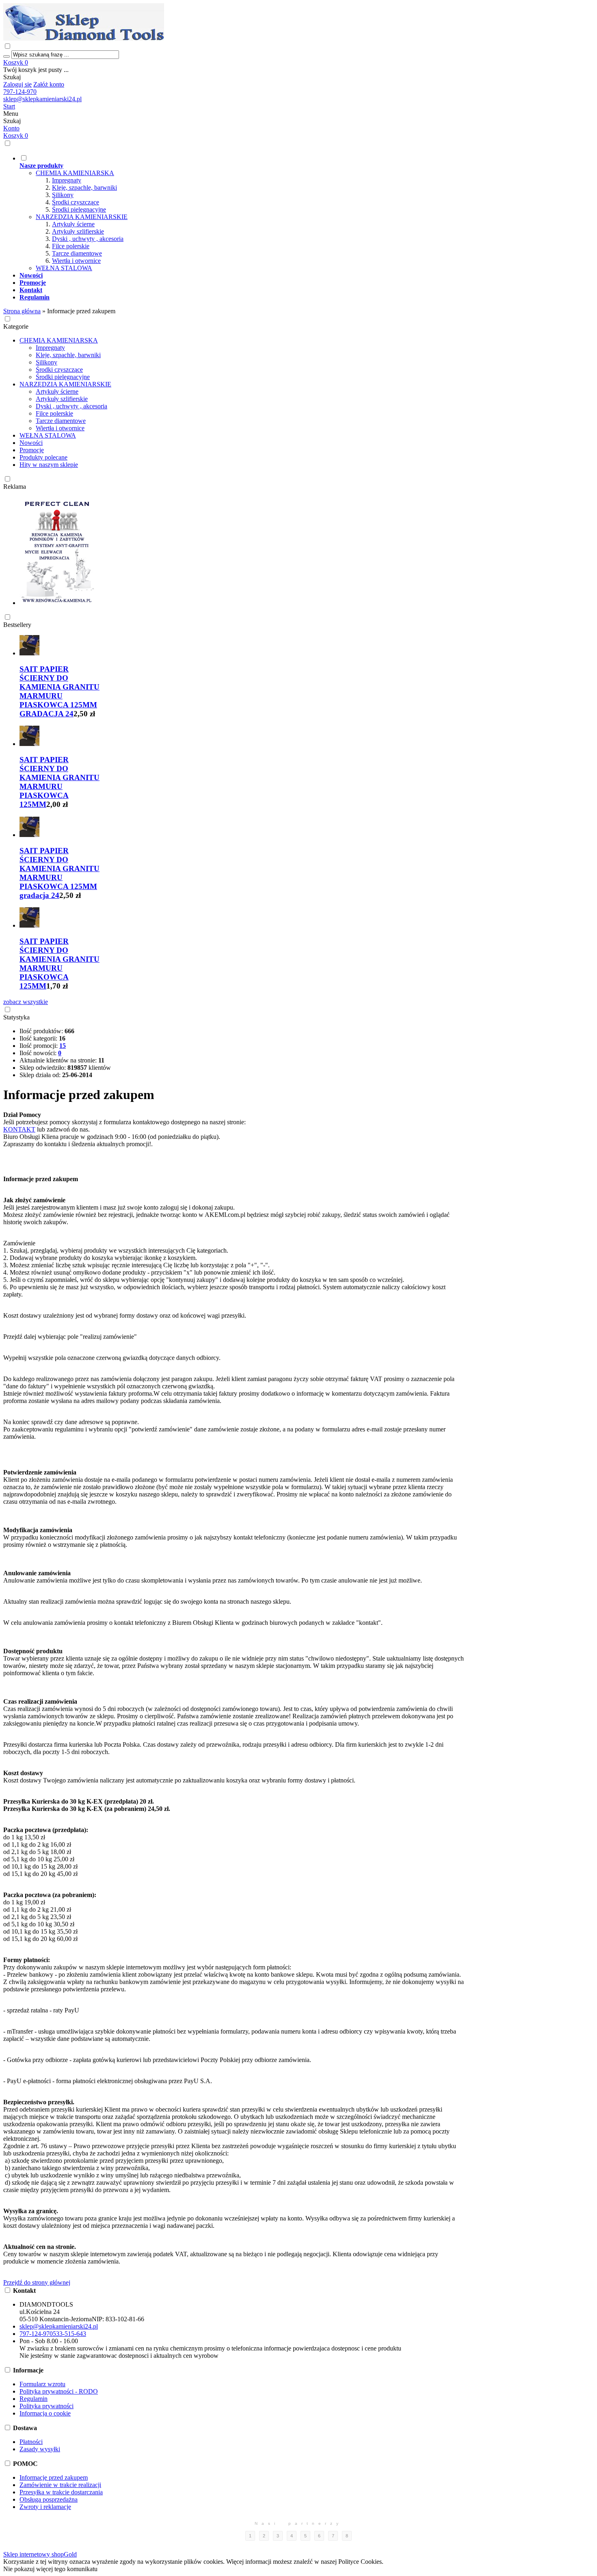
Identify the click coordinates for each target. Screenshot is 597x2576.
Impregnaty (67, 180)
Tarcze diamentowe (77, 253)
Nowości (31, 443)
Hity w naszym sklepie (49, 465)
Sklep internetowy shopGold (40, 2554)
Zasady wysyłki (40, 2449)
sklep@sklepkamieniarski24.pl (42, 99)
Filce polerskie (71, 246)
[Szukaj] (6, 56)
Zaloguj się (17, 84)
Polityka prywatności (47, 2406)
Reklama (15, 487)
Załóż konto (49, 84)
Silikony (63, 195)
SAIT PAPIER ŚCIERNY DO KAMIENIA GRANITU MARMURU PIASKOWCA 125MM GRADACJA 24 (59, 691)
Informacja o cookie (45, 2413)
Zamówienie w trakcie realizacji (60, 2485)
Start (9, 106)
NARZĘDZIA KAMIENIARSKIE (82, 217)
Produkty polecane (43, 457)
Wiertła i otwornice (76, 261)
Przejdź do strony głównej (37, 2282)
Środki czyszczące (76, 202)
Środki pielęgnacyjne (79, 209)
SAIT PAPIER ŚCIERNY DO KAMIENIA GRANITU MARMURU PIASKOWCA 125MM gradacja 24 (59, 873)
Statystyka (16, 1017)
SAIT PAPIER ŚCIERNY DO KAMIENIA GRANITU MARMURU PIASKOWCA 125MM (59, 782)
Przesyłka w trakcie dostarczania (61, 2492)
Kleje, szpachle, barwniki (84, 188)
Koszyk (16, 62)
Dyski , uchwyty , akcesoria (88, 239)
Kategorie (16, 326)
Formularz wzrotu (42, 2384)
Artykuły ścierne (73, 224)
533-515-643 (69, 2334)
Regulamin (34, 2399)
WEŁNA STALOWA (64, 268)
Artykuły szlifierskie (78, 231)
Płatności (31, 2442)
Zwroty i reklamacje (45, 2507)
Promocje (32, 450)
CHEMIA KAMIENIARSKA (75, 173)
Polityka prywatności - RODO (59, 2391)
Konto (11, 128)
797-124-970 (20, 92)
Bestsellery (17, 625)
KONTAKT (19, 1129)
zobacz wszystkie (26, 1002)
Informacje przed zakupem (54, 2477)
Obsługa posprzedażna (49, 2499)
